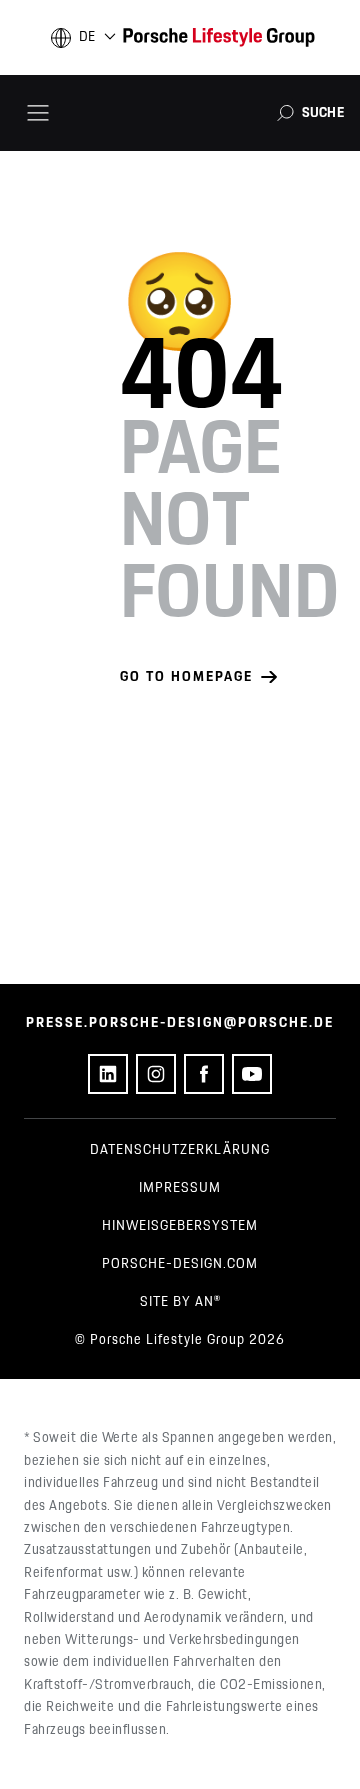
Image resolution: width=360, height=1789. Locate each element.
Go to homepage (186, 677)
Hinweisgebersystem (180, 1226)
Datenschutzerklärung (180, 1150)
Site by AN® (180, 1302)
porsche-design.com (180, 1264)
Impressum (180, 1188)
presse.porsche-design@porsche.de (180, 1023)
